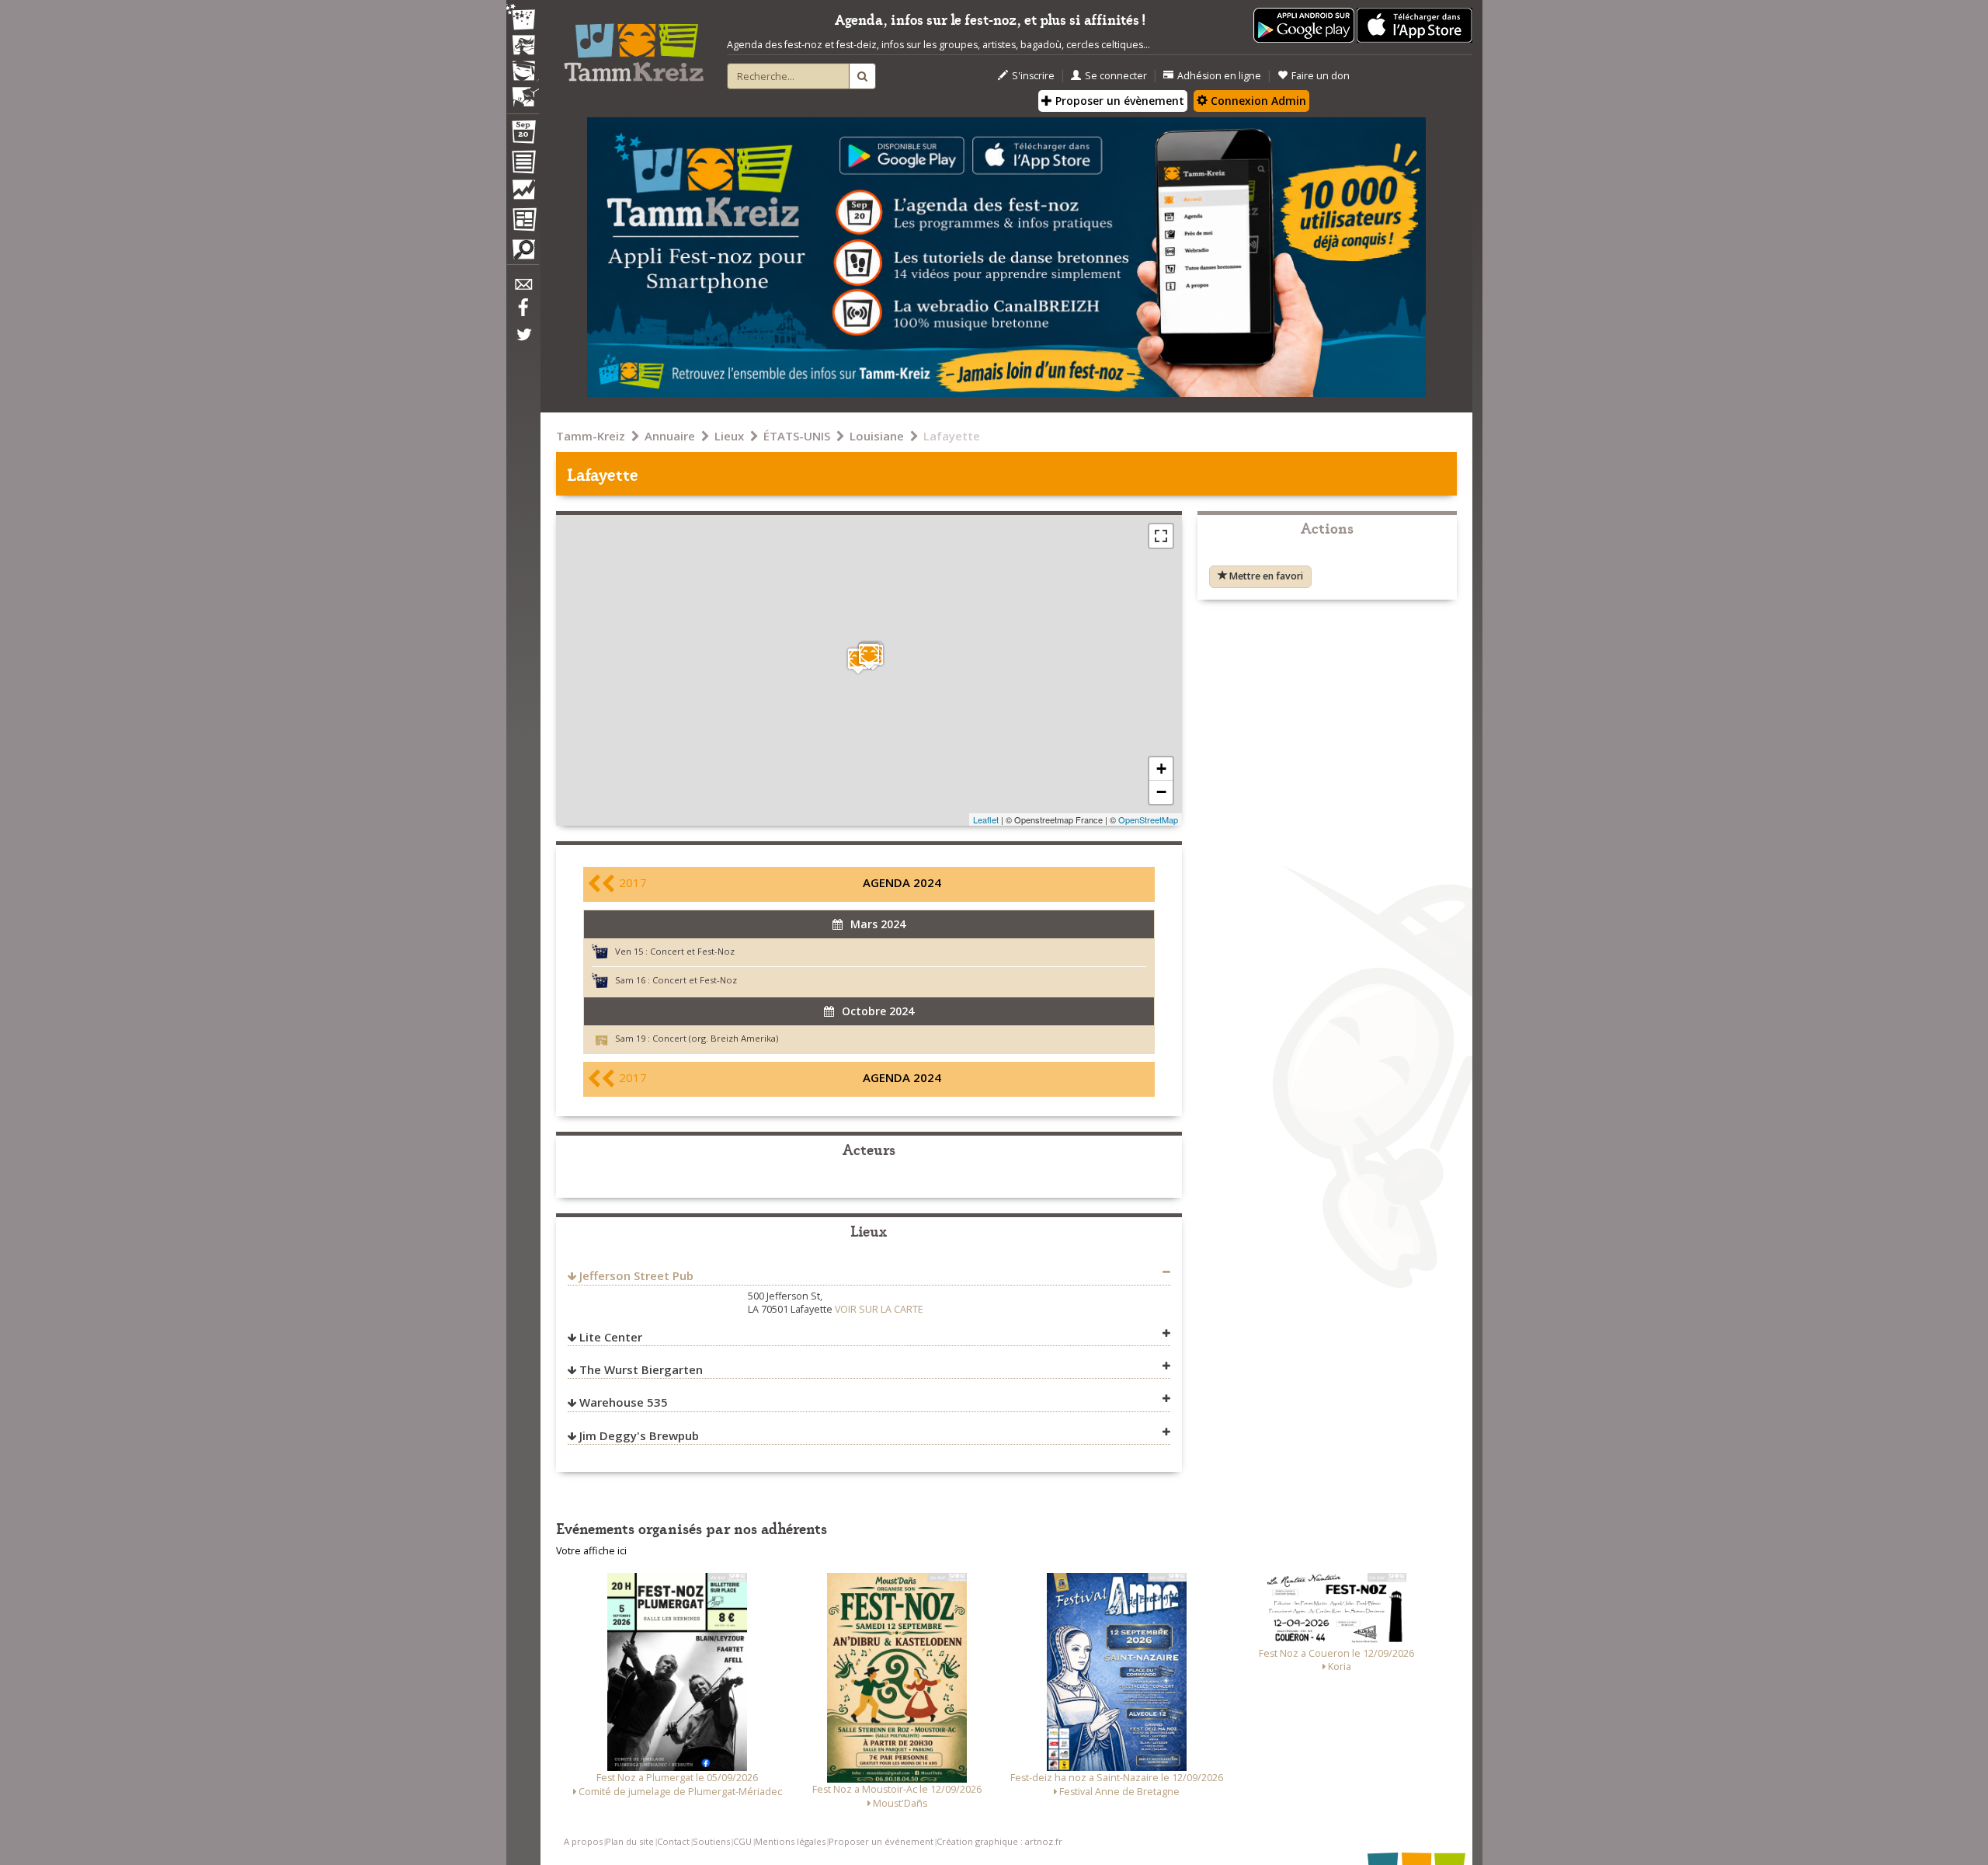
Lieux (729, 436)
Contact (673, 1841)
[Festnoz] (523, 18)
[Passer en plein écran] (1161, 536)
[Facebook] (523, 313)
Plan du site (630, 1841)
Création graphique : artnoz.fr (999, 1841)
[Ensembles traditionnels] (523, 91)
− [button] (1161, 792)
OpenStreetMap (1148, 819)
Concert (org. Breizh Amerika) (715, 1038)
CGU (742, 1841)
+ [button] (1161, 769)
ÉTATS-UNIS (797, 436)
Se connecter (1116, 76)
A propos (583, 1841)
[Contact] (523, 289)
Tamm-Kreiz (591, 436)
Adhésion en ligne (1219, 76)
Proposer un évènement (1118, 101)
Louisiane (877, 436)
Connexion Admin (1257, 101)
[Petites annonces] (523, 253)
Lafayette (952, 436)
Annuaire (670, 436)
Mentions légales (790, 1841)
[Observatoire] (523, 193)
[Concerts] (523, 47)
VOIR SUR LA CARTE (879, 1309)
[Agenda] (523, 135)
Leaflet (986, 819)
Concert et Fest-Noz (692, 951)
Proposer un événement (881, 1841)
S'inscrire (1033, 76)
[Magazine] (523, 221)
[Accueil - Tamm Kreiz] (634, 47)
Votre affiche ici (591, 1551)
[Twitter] (523, 343)
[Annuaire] (523, 165)
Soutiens (711, 1841)
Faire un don (1321, 76)
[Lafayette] (869, 656)
